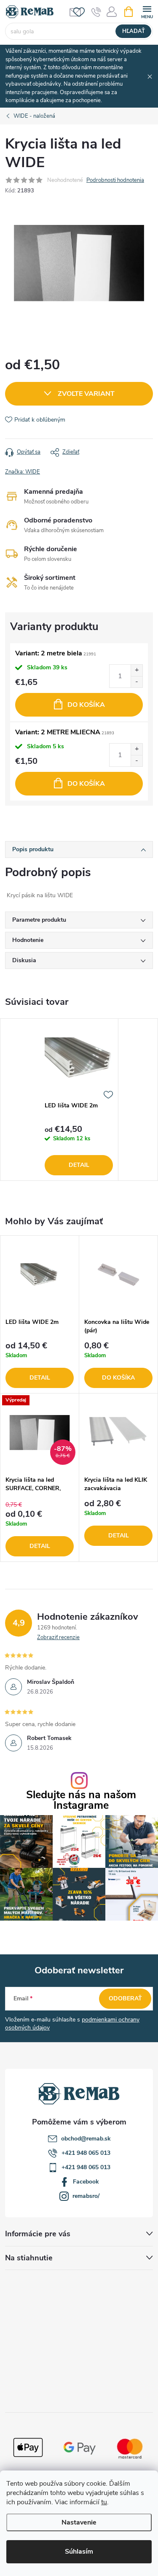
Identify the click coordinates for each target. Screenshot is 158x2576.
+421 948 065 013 (86, 2153)
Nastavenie (79, 2522)
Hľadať (134, 31)
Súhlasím (79, 2552)
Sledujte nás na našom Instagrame (81, 1800)
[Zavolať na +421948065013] (96, 12)
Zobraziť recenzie (58, 1637)
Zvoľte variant (86, 394)
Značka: (23, 472)
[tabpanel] (79, 1100)
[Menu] (147, 11)
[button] (40, 1365)
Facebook (86, 2182)
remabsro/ (86, 2196)
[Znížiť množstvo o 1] (137, 682)
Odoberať (125, 1998)
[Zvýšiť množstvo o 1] (137, 670)
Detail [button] (40, 1378)
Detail (79, 1165)
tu (104, 2502)
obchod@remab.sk (86, 2139)
